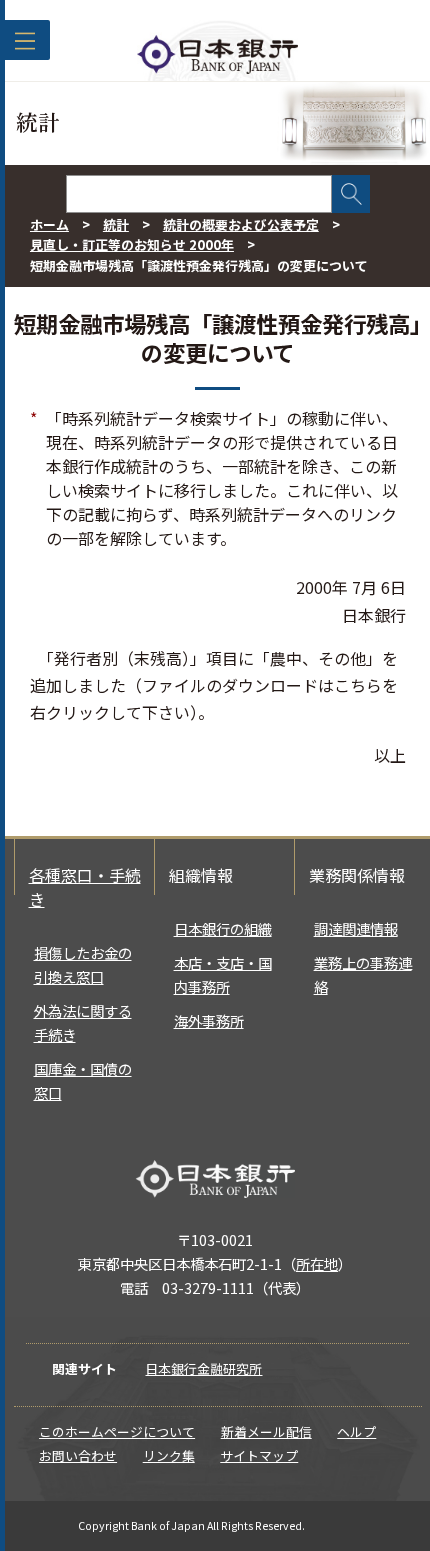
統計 (116, 224)
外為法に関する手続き (83, 1022)
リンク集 (169, 1455)
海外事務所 (209, 1020)
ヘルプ (356, 1431)
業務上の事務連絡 (363, 974)
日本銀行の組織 (223, 928)
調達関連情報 (356, 928)
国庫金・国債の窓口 (83, 1080)
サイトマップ (259, 1455)
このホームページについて (117, 1431)
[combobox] (199, 194)
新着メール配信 (266, 1431)
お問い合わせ (78, 1455)
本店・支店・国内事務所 (223, 974)
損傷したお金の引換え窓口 (83, 964)
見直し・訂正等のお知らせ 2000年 (132, 244)
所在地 (317, 1263)
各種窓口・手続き (85, 887)
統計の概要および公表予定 (241, 224)
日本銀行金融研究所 (203, 1368)
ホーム (49, 224)
